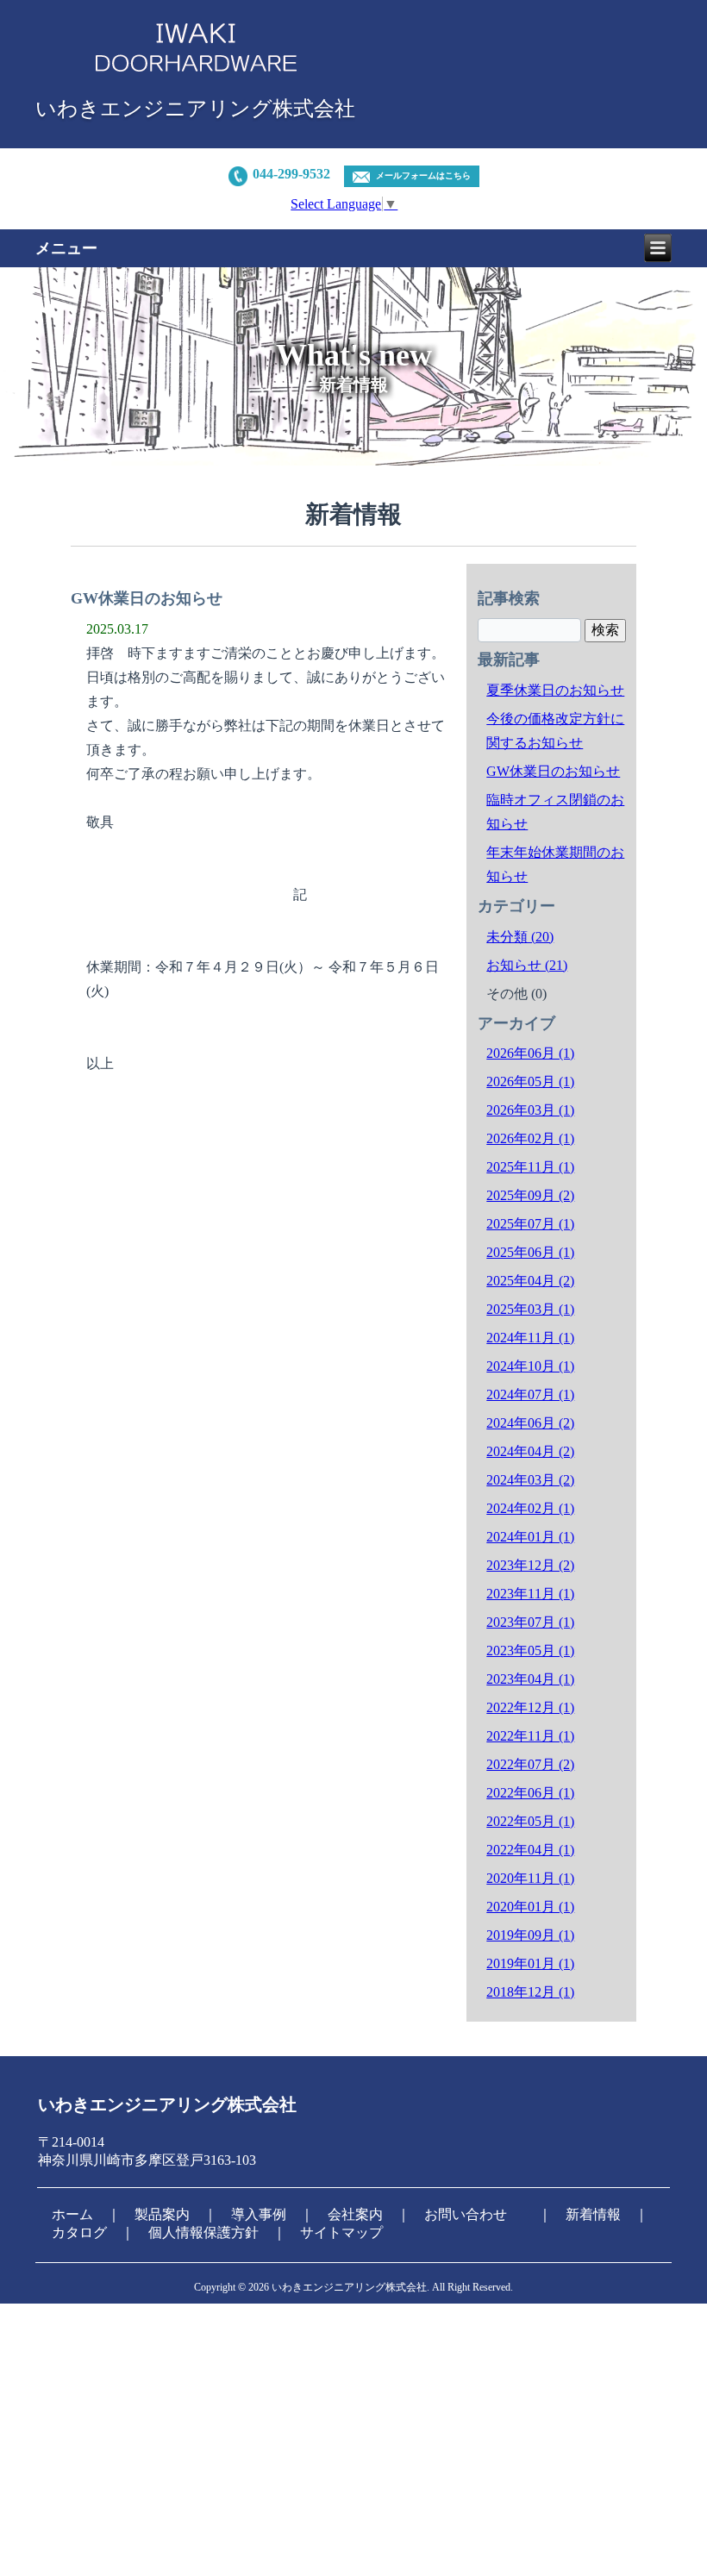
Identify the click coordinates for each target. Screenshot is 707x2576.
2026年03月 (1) (530, 1110)
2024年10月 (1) (530, 1366)
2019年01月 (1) (530, 1963)
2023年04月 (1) (530, 1679)
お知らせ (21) (527, 965)
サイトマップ (341, 2232)
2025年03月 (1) (530, 1309)
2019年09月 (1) (530, 1935)
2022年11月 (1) (530, 1736)
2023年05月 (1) (530, 1651)
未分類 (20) (520, 937)
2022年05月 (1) (530, 1821)
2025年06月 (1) (530, 1252)
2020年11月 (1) (530, 1878)
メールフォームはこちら (423, 175)
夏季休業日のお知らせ (555, 690)
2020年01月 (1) (530, 1907)
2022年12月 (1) (530, 1707)
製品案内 (162, 2214)
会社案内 (355, 2214)
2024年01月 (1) (530, 1537)
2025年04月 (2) (530, 1281)
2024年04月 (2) (530, 1451)
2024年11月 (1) (530, 1338)
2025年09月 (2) (530, 1195)
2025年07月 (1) (530, 1224)
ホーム (72, 2214)
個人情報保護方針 (203, 2232)
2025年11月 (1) (530, 1167)
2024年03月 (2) (530, 1480)
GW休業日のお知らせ (553, 771)
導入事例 (259, 2214)
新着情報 (593, 2214)
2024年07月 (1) (530, 1394)
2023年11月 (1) (530, 1594)
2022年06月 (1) (530, 1793)
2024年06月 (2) (530, 1423)
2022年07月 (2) (530, 1764)
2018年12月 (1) (530, 1992)
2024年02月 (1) (530, 1508)
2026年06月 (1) (530, 1053)
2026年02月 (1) (530, 1138)
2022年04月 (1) (530, 1850)
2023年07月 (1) (530, 1622)
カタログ (79, 2232)
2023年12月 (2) (530, 1565)
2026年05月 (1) (530, 1082)
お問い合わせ (466, 2214)
